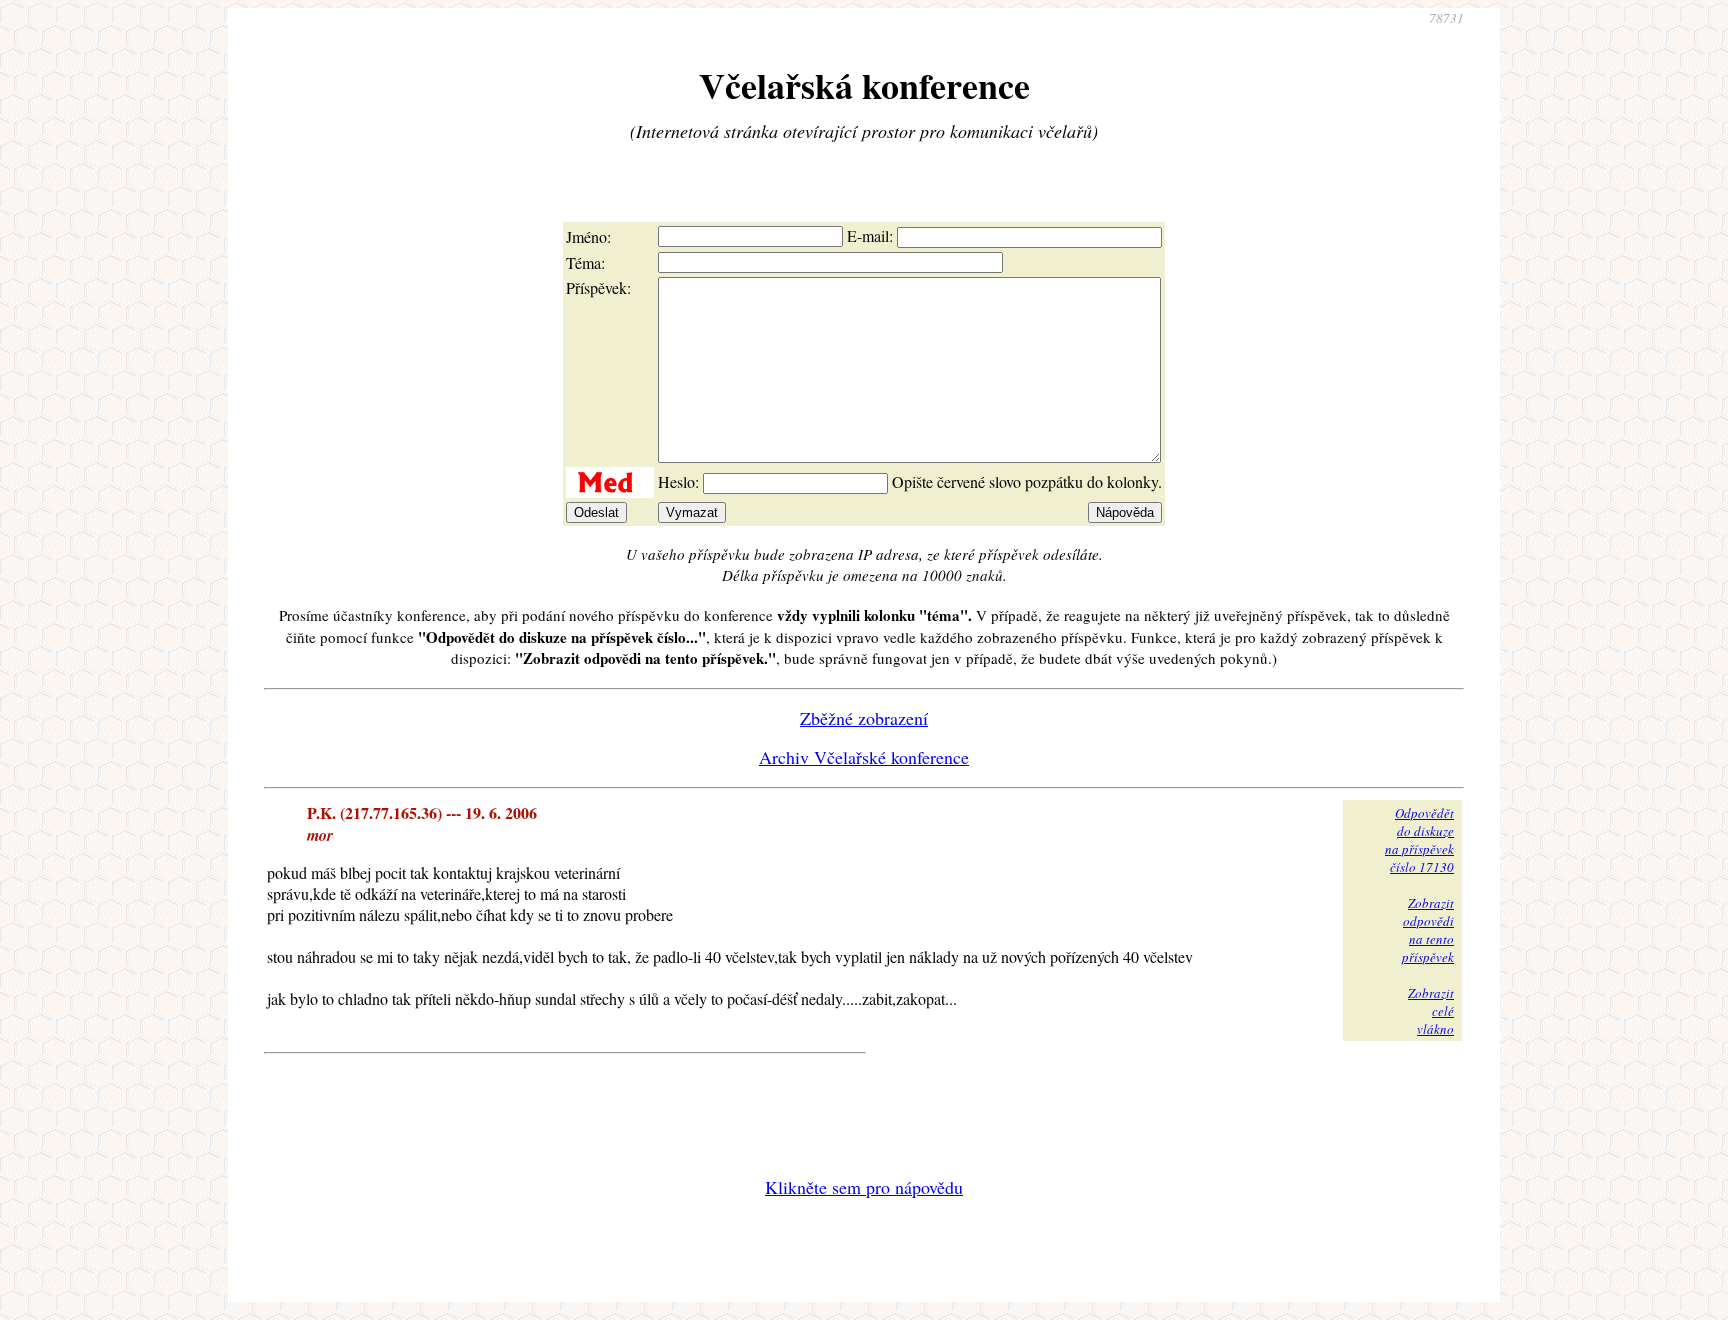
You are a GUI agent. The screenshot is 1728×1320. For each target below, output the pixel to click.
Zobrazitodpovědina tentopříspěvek (1428, 930)
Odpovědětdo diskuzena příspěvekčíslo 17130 (1419, 840)
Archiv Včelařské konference (864, 757)
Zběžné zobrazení (864, 718)
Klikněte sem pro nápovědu (864, 1187)
